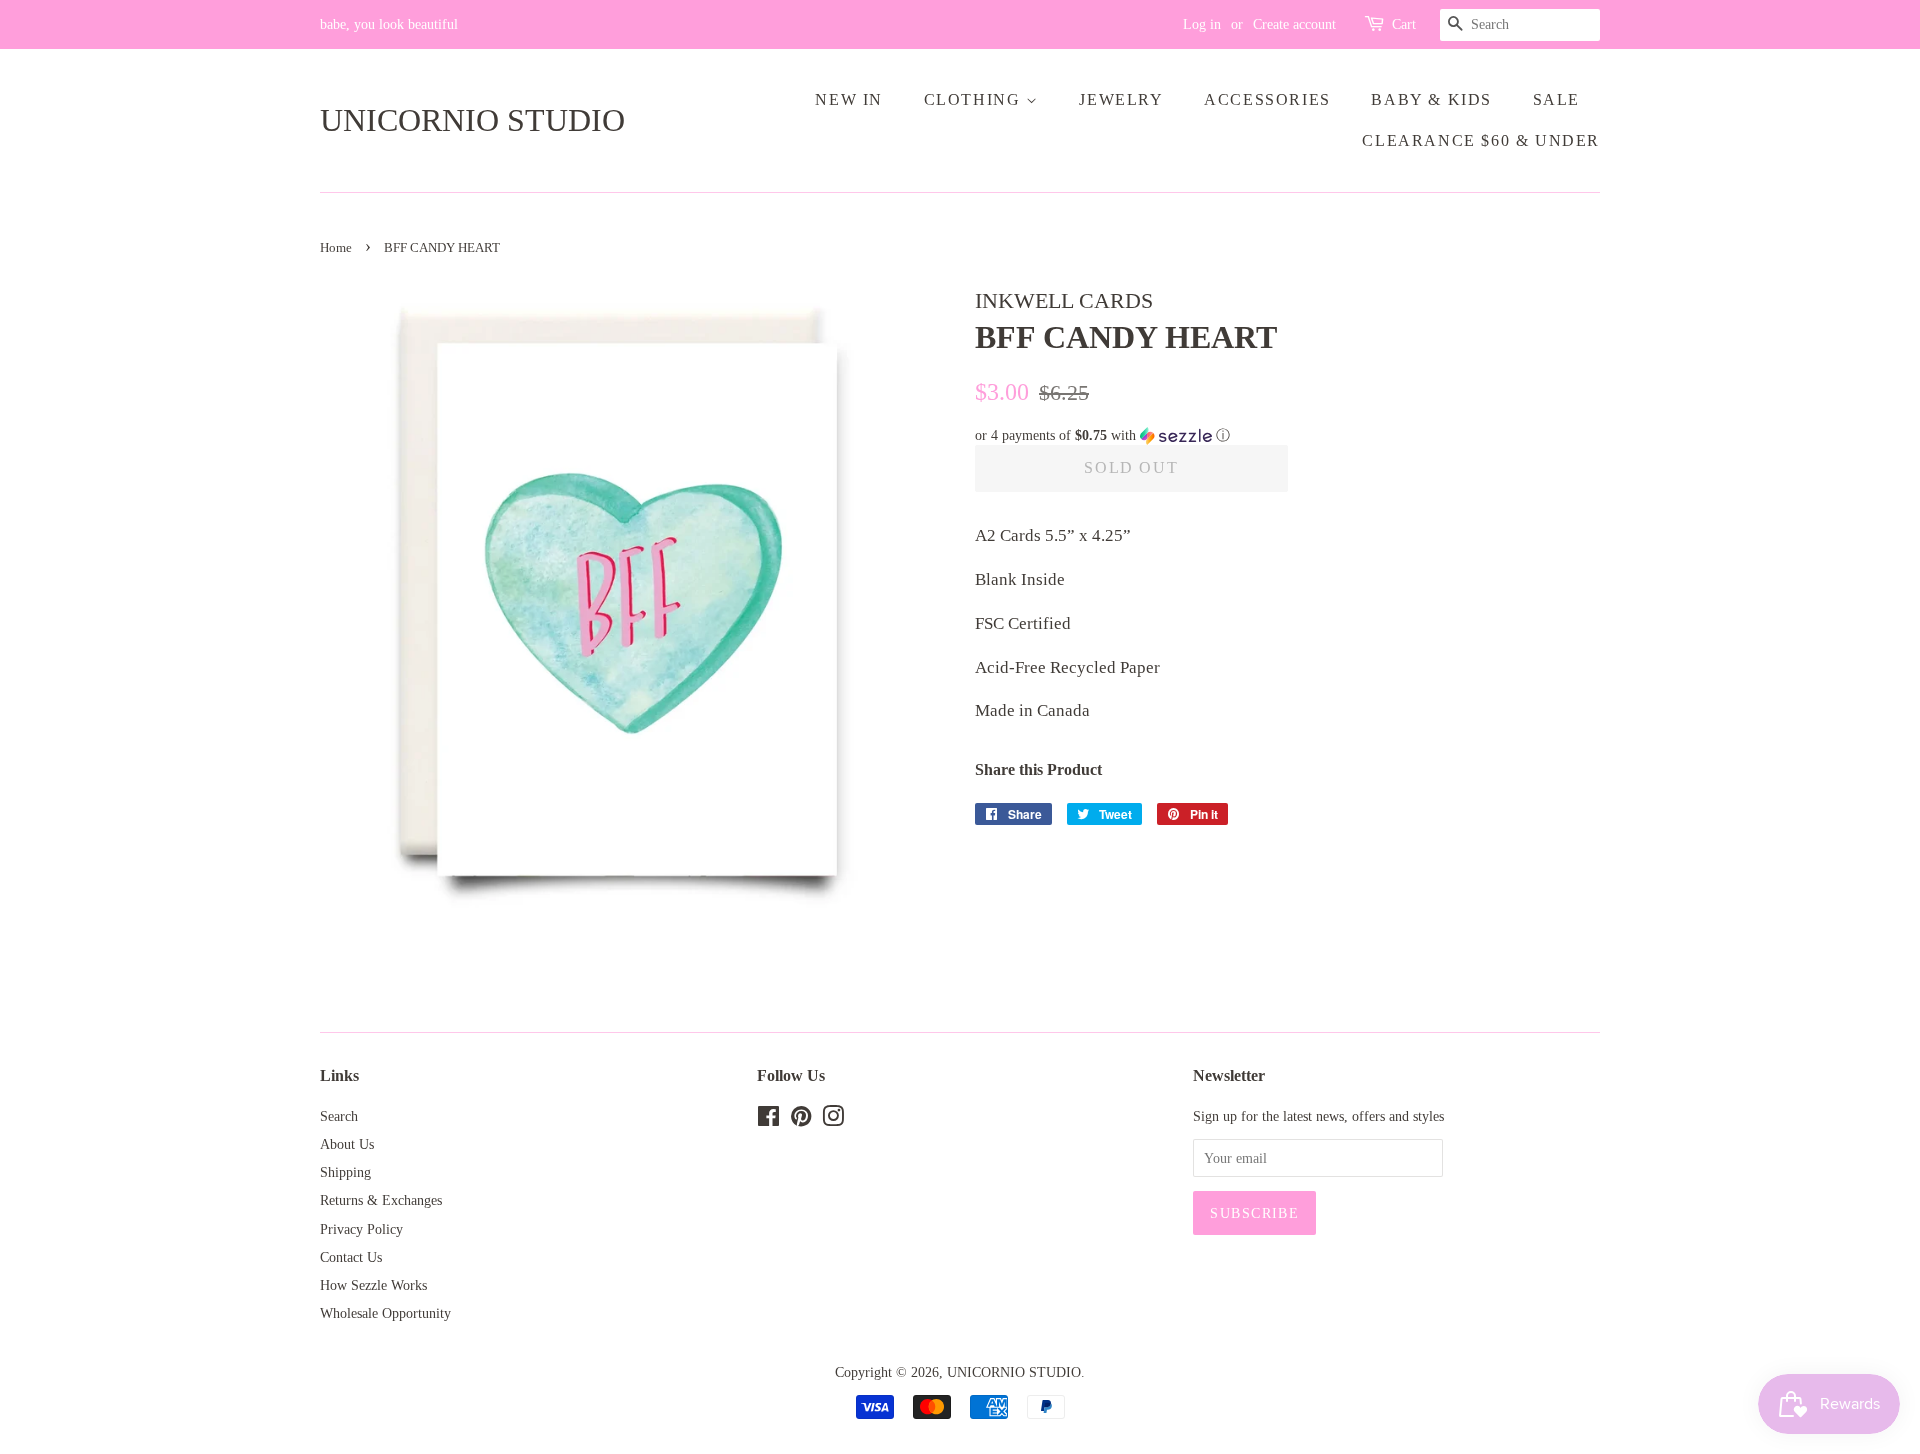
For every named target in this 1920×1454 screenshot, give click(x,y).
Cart (1404, 24)
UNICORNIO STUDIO (472, 120)
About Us (347, 1144)
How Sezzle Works (373, 1285)
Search (339, 1116)
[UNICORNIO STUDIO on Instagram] (833, 1120)
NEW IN (849, 99)
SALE (1556, 99)
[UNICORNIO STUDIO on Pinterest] (801, 1120)
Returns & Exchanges (381, 1200)
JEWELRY (1121, 99)
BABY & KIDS (1431, 99)
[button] (1287, 436)
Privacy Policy (361, 1229)
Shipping (345, 1172)
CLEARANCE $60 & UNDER (1481, 140)
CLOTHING (975, 99)
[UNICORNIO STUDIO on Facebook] (768, 1120)
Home (336, 248)
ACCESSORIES (1267, 99)
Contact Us (351, 1257)
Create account (1294, 24)
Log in (1202, 24)
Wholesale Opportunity (385, 1313)
